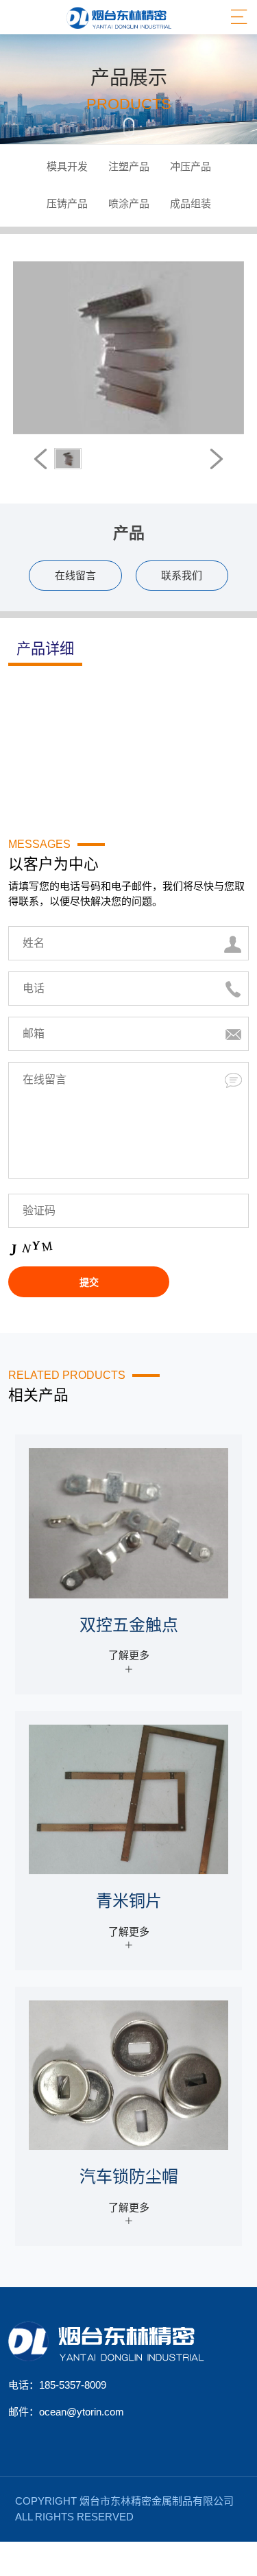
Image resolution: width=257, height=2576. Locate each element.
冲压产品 (191, 166)
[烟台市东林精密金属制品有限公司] (119, 17)
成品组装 (191, 203)
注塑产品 (129, 166)
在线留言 (75, 575)
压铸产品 (67, 203)
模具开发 (67, 166)
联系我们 (182, 575)
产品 (129, 533)
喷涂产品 (129, 203)
